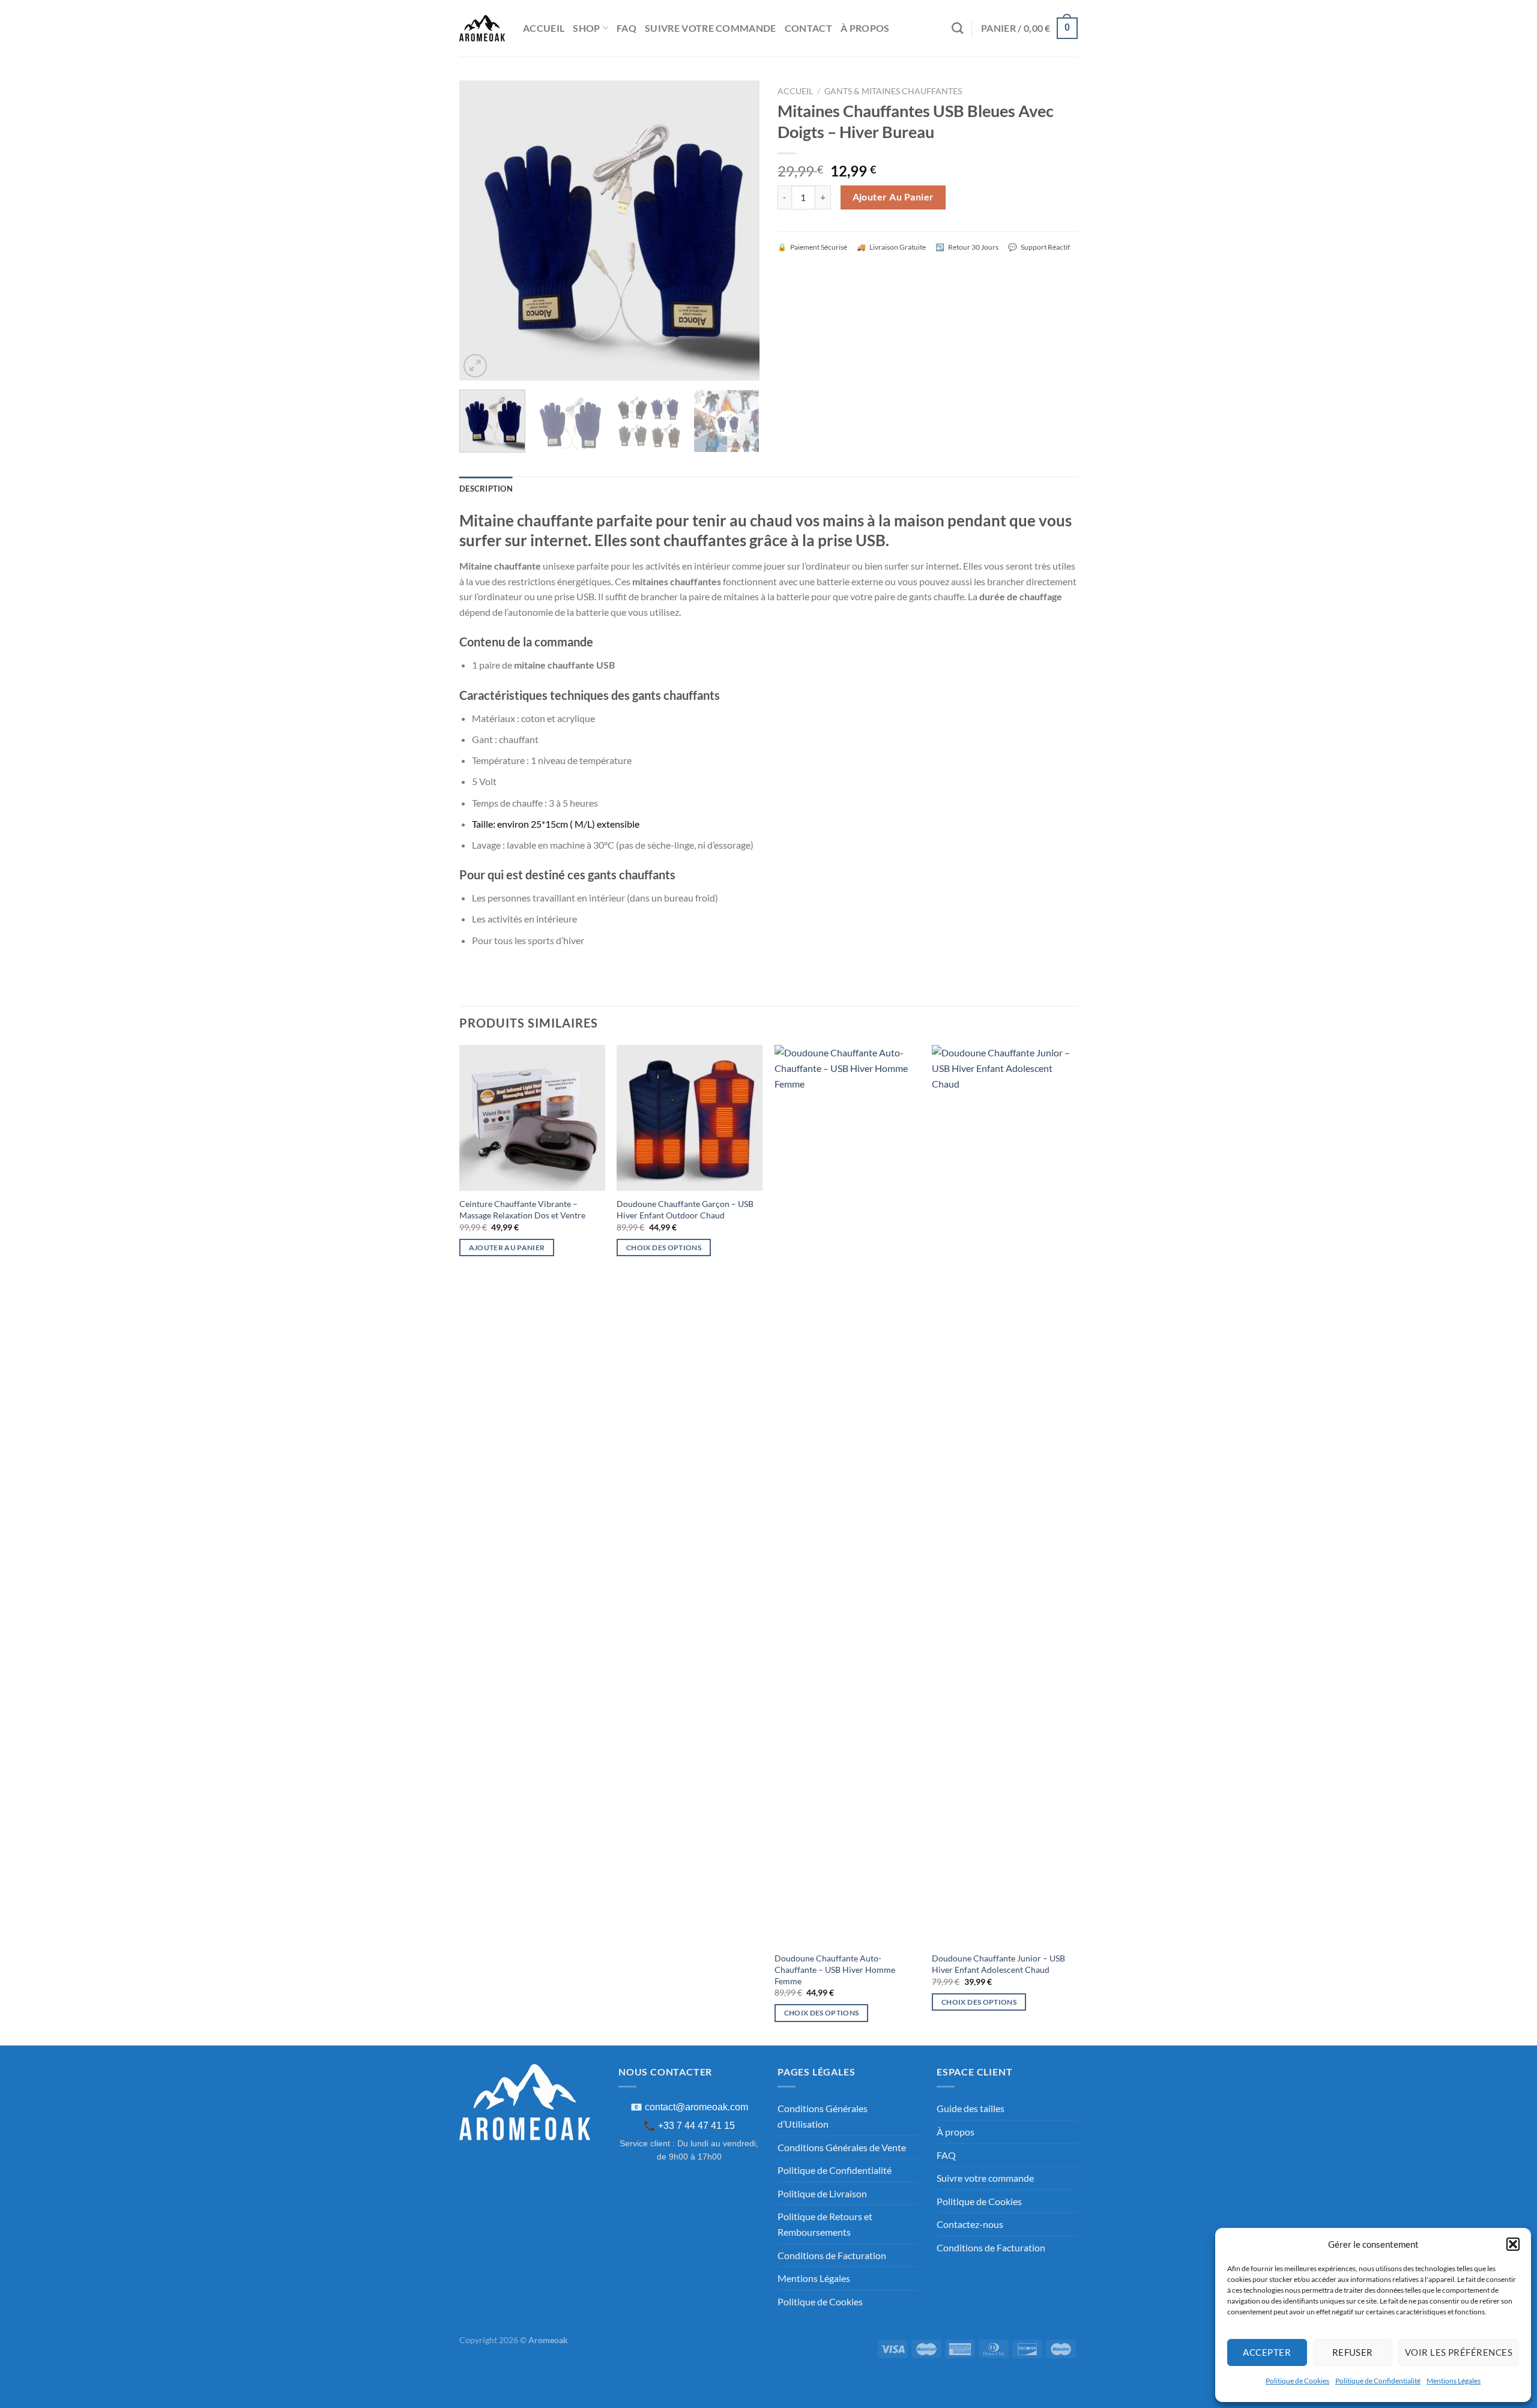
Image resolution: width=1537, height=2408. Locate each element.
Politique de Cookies (1297, 2381)
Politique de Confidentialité (1378, 2381)
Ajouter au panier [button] (507, 1248)
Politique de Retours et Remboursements (825, 2224)
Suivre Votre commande (711, 28)
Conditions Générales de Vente (842, 2147)
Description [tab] (486, 489)
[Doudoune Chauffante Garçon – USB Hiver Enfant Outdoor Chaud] (690, 1118)
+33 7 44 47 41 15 (696, 2126)
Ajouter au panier (893, 197)
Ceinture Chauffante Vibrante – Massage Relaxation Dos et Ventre (522, 1209)
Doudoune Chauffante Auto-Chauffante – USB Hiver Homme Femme (835, 1969)
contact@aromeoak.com (696, 2107)
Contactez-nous (970, 2224)
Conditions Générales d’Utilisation (823, 2116)
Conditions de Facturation (832, 2255)
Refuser (1353, 2352)
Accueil (544, 28)
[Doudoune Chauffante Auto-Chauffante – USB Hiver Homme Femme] (847, 1495)
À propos (865, 28)
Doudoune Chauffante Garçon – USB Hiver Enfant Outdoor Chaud (685, 1209)
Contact (808, 28)
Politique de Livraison (822, 2193)
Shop (586, 28)
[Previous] (480, 230)
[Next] (738, 230)
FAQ (627, 28)
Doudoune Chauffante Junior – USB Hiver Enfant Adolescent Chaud (998, 1964)
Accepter (1267, 2352)
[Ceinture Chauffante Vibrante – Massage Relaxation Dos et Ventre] (532, 1118)
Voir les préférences (1459, 2352)
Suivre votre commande (985, 2178)
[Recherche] (957, 28)
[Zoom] (475, 366)
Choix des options (664, 1248)
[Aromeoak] (482, 28)
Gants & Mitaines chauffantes (893, 91)
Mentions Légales (1454, 2381)
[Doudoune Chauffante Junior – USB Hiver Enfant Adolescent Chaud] (1005, 1495)
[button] (1513, 2244)
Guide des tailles (971, 2108)
